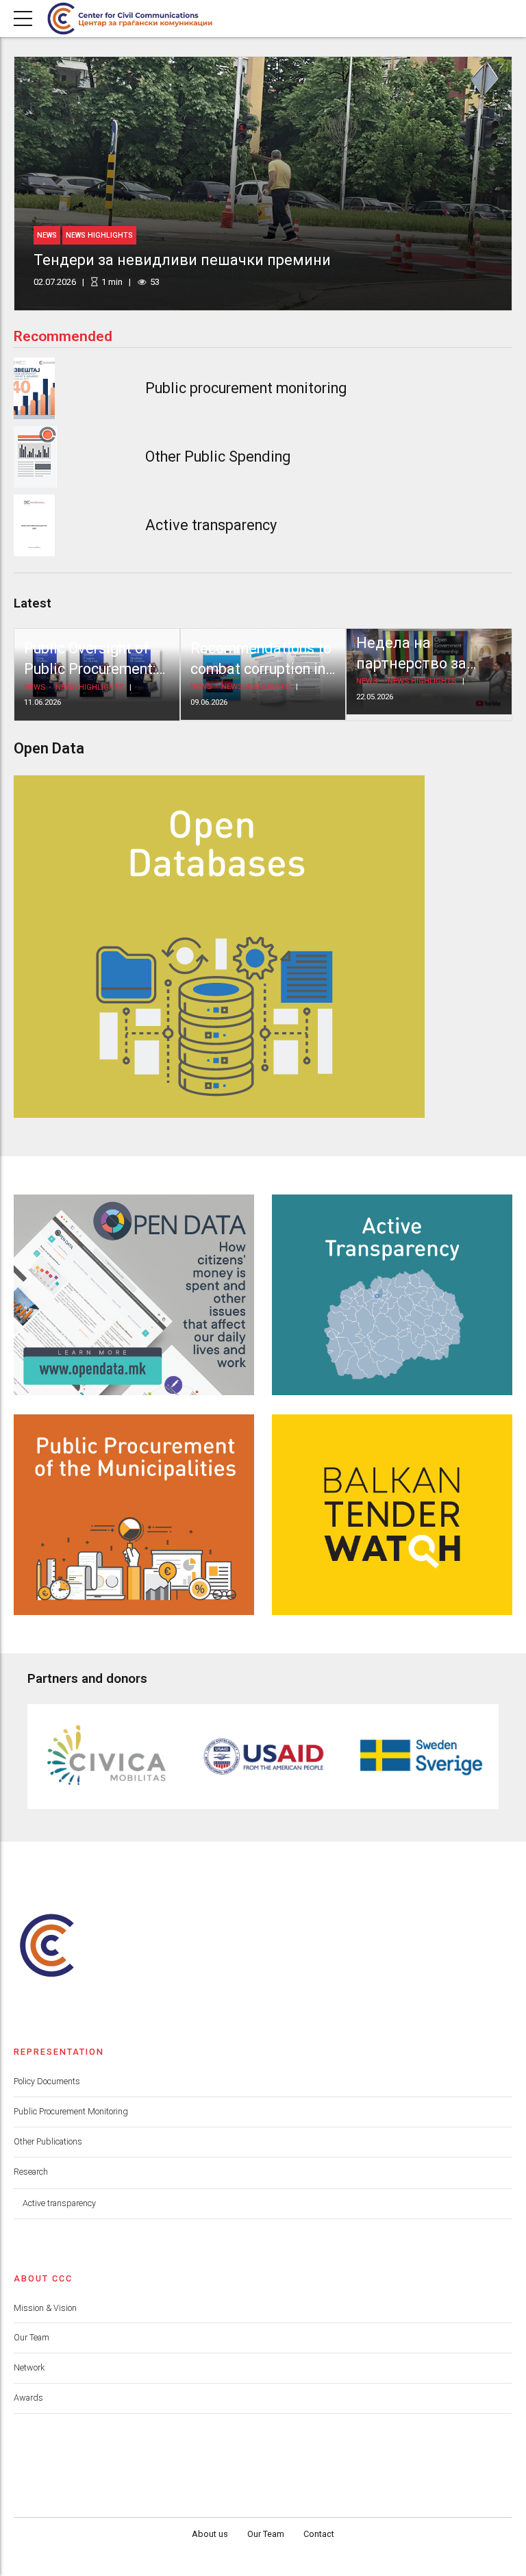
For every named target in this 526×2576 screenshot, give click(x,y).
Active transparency (211, 525)
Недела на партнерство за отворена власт (412, 664)
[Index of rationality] (35, 457)
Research (31, 2172)
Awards (28, 2398)
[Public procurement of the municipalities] (134, 1515)
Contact (319, 2534)
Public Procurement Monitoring (71, 2111)
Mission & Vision (45, 2308)
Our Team (32, 2337)
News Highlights (99, 235)
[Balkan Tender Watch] (392, 1515)
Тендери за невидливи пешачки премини (182, 260)
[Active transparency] (34, 525)
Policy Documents (47, 2081)
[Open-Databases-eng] (219, 947)
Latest (33, 603)
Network (29, 2367)
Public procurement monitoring (246, 388)
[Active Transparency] (392, 1295)
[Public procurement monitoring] (34, 388)
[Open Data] (134, 1295)
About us (210, 2534)
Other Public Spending (218, 457)
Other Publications (48, 2141)
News (47, 235)
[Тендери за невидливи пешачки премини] (263, 184)
